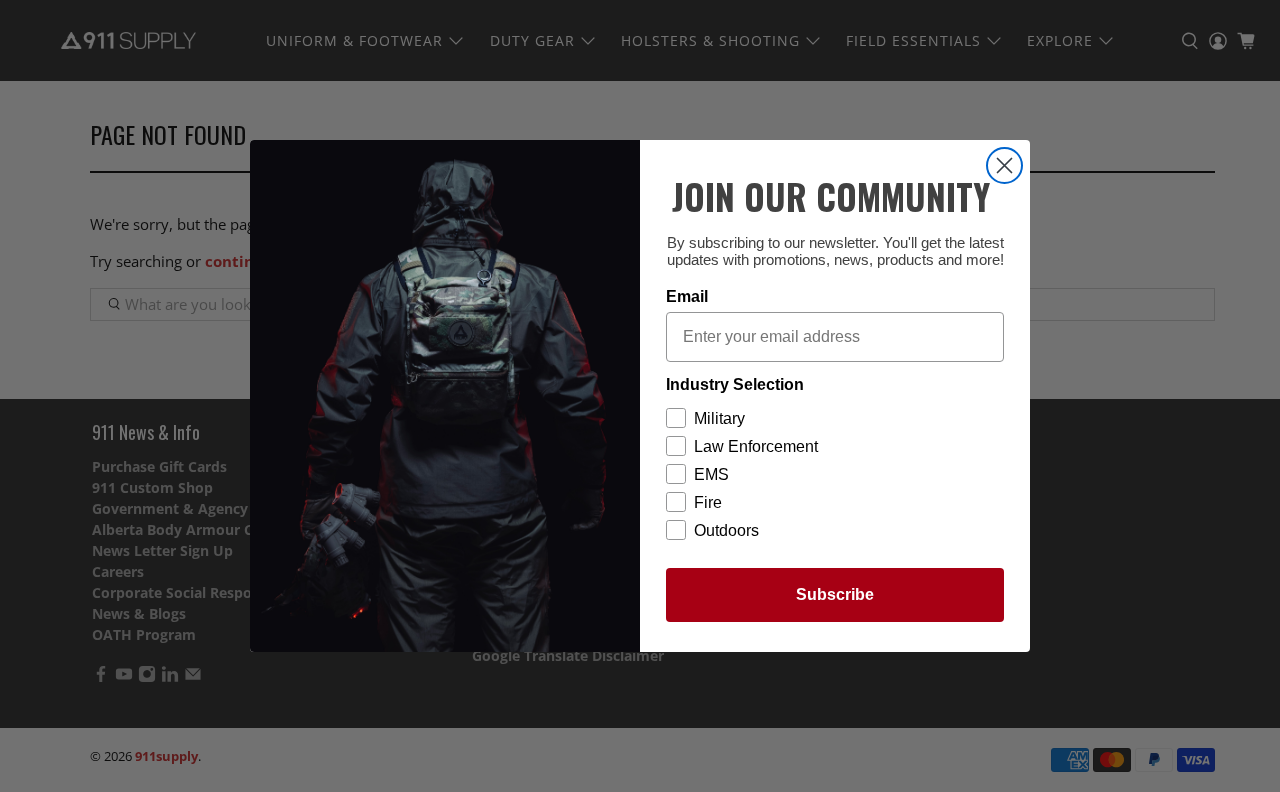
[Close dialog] (1004, 165)
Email (687, 296)
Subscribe (835, 594)
